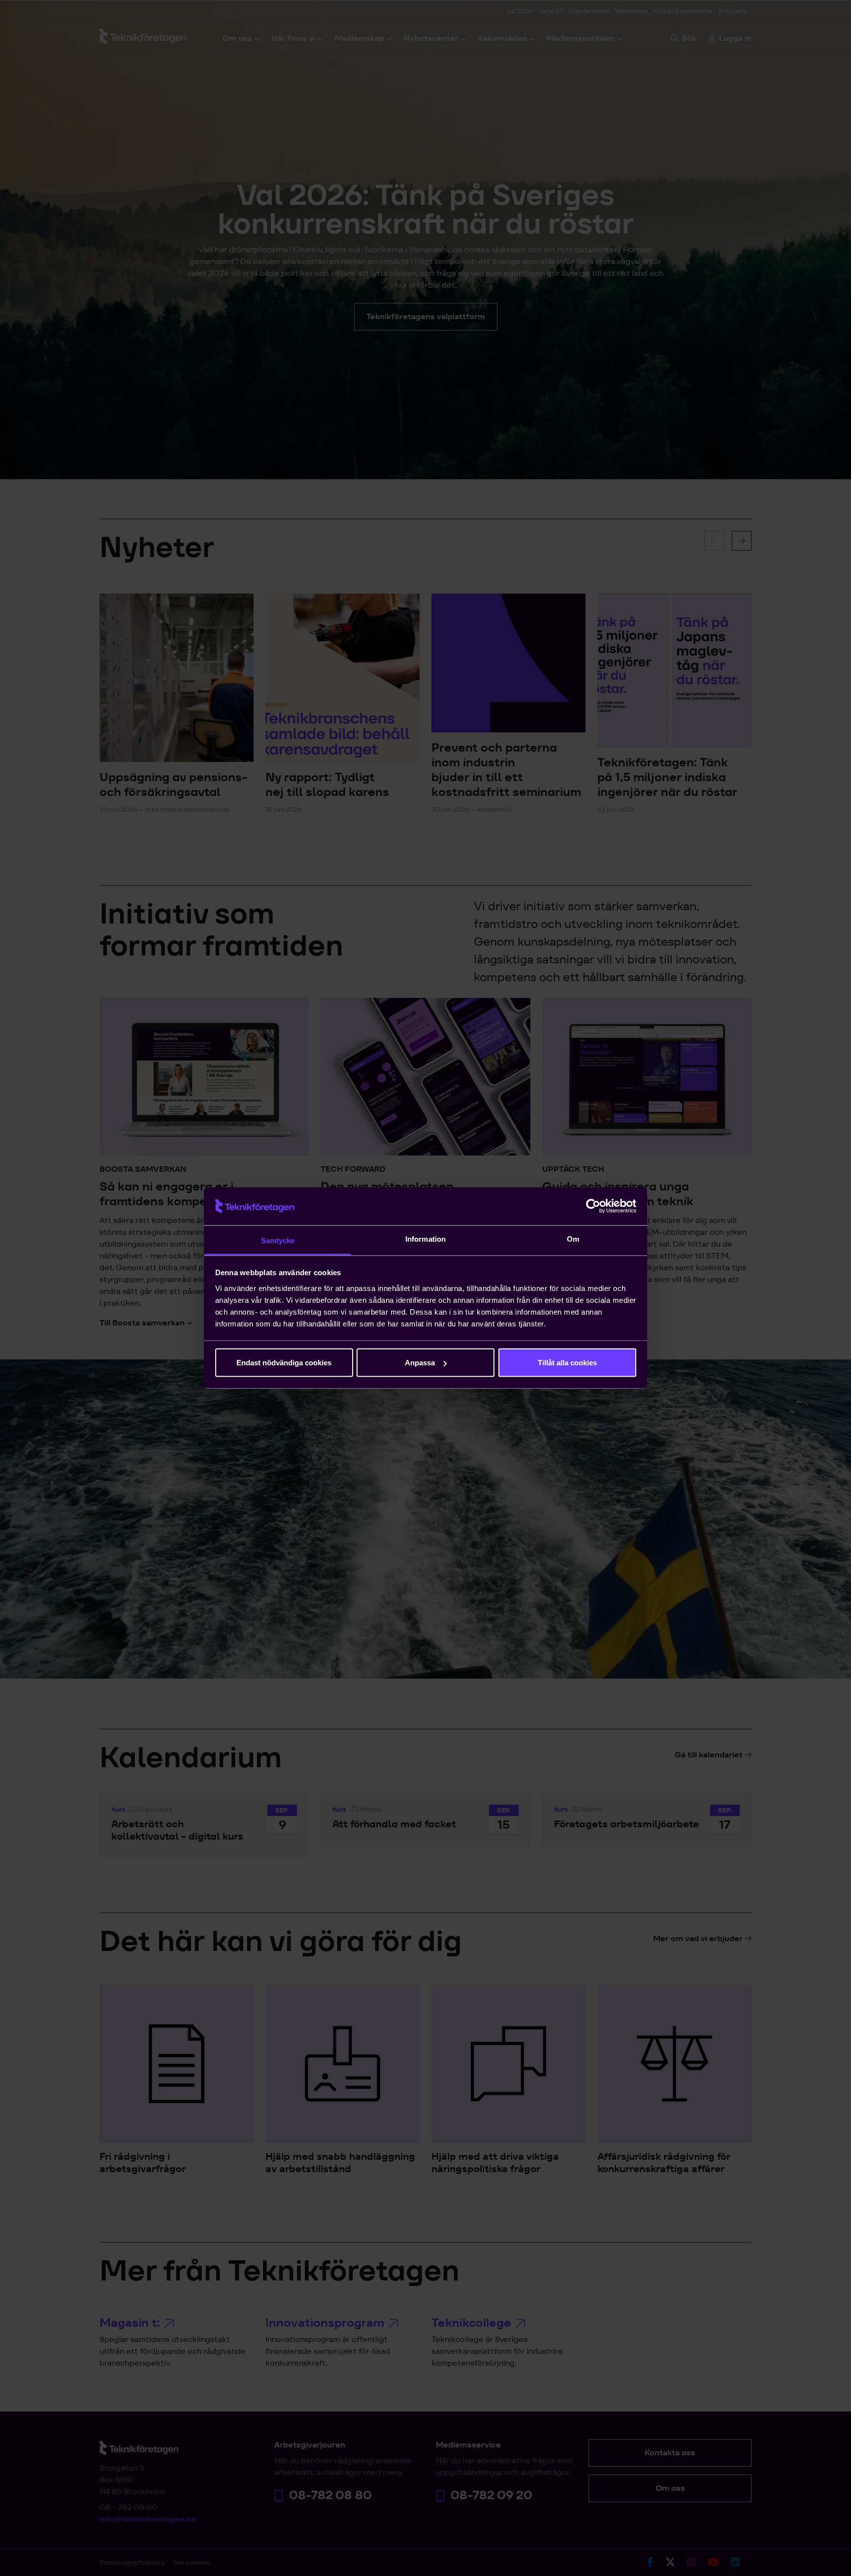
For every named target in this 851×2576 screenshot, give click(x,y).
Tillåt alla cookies (567, 1363)
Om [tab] (573, 1238)
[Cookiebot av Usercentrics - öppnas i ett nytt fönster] (593, 1206)
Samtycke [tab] (278, 1240)
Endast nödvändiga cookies (284, 1363)
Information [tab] (425, 1238)
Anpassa (420, 1363)
